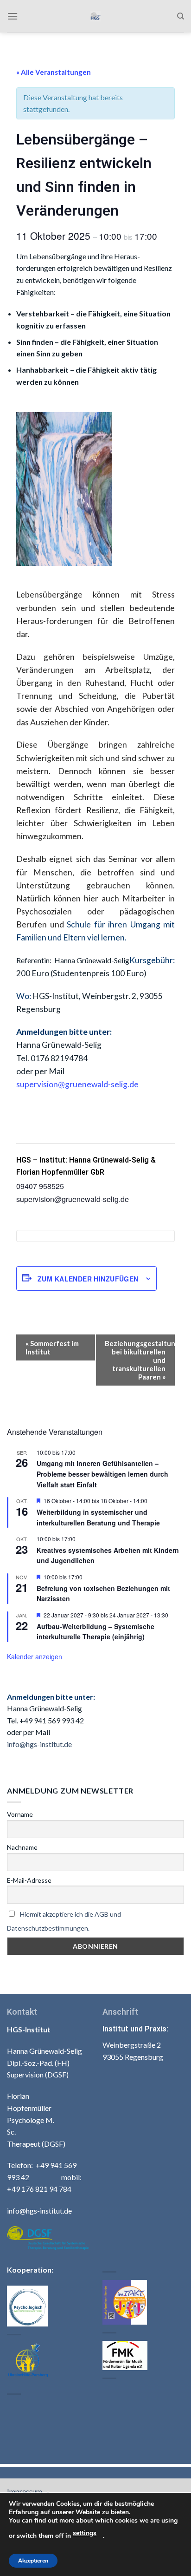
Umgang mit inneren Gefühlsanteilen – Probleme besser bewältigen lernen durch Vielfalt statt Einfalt (102, 1474)
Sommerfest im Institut (52, 1347)
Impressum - (29, 2491)
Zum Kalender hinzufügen (88, 1279)
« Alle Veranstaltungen (54, 72)
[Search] (181, 16)
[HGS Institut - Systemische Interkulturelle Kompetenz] (96, 16)
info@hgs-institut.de (39, 1744)
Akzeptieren (33, 2561)
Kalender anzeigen (35, 1656)
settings (85, 2533)
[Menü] (13, 16)
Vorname (20, 1814)
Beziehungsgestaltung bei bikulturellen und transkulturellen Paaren (140, 1360)
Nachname (22, 1847)
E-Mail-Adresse (29, 1880)
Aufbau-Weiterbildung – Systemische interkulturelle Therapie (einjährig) (95, 1632)
